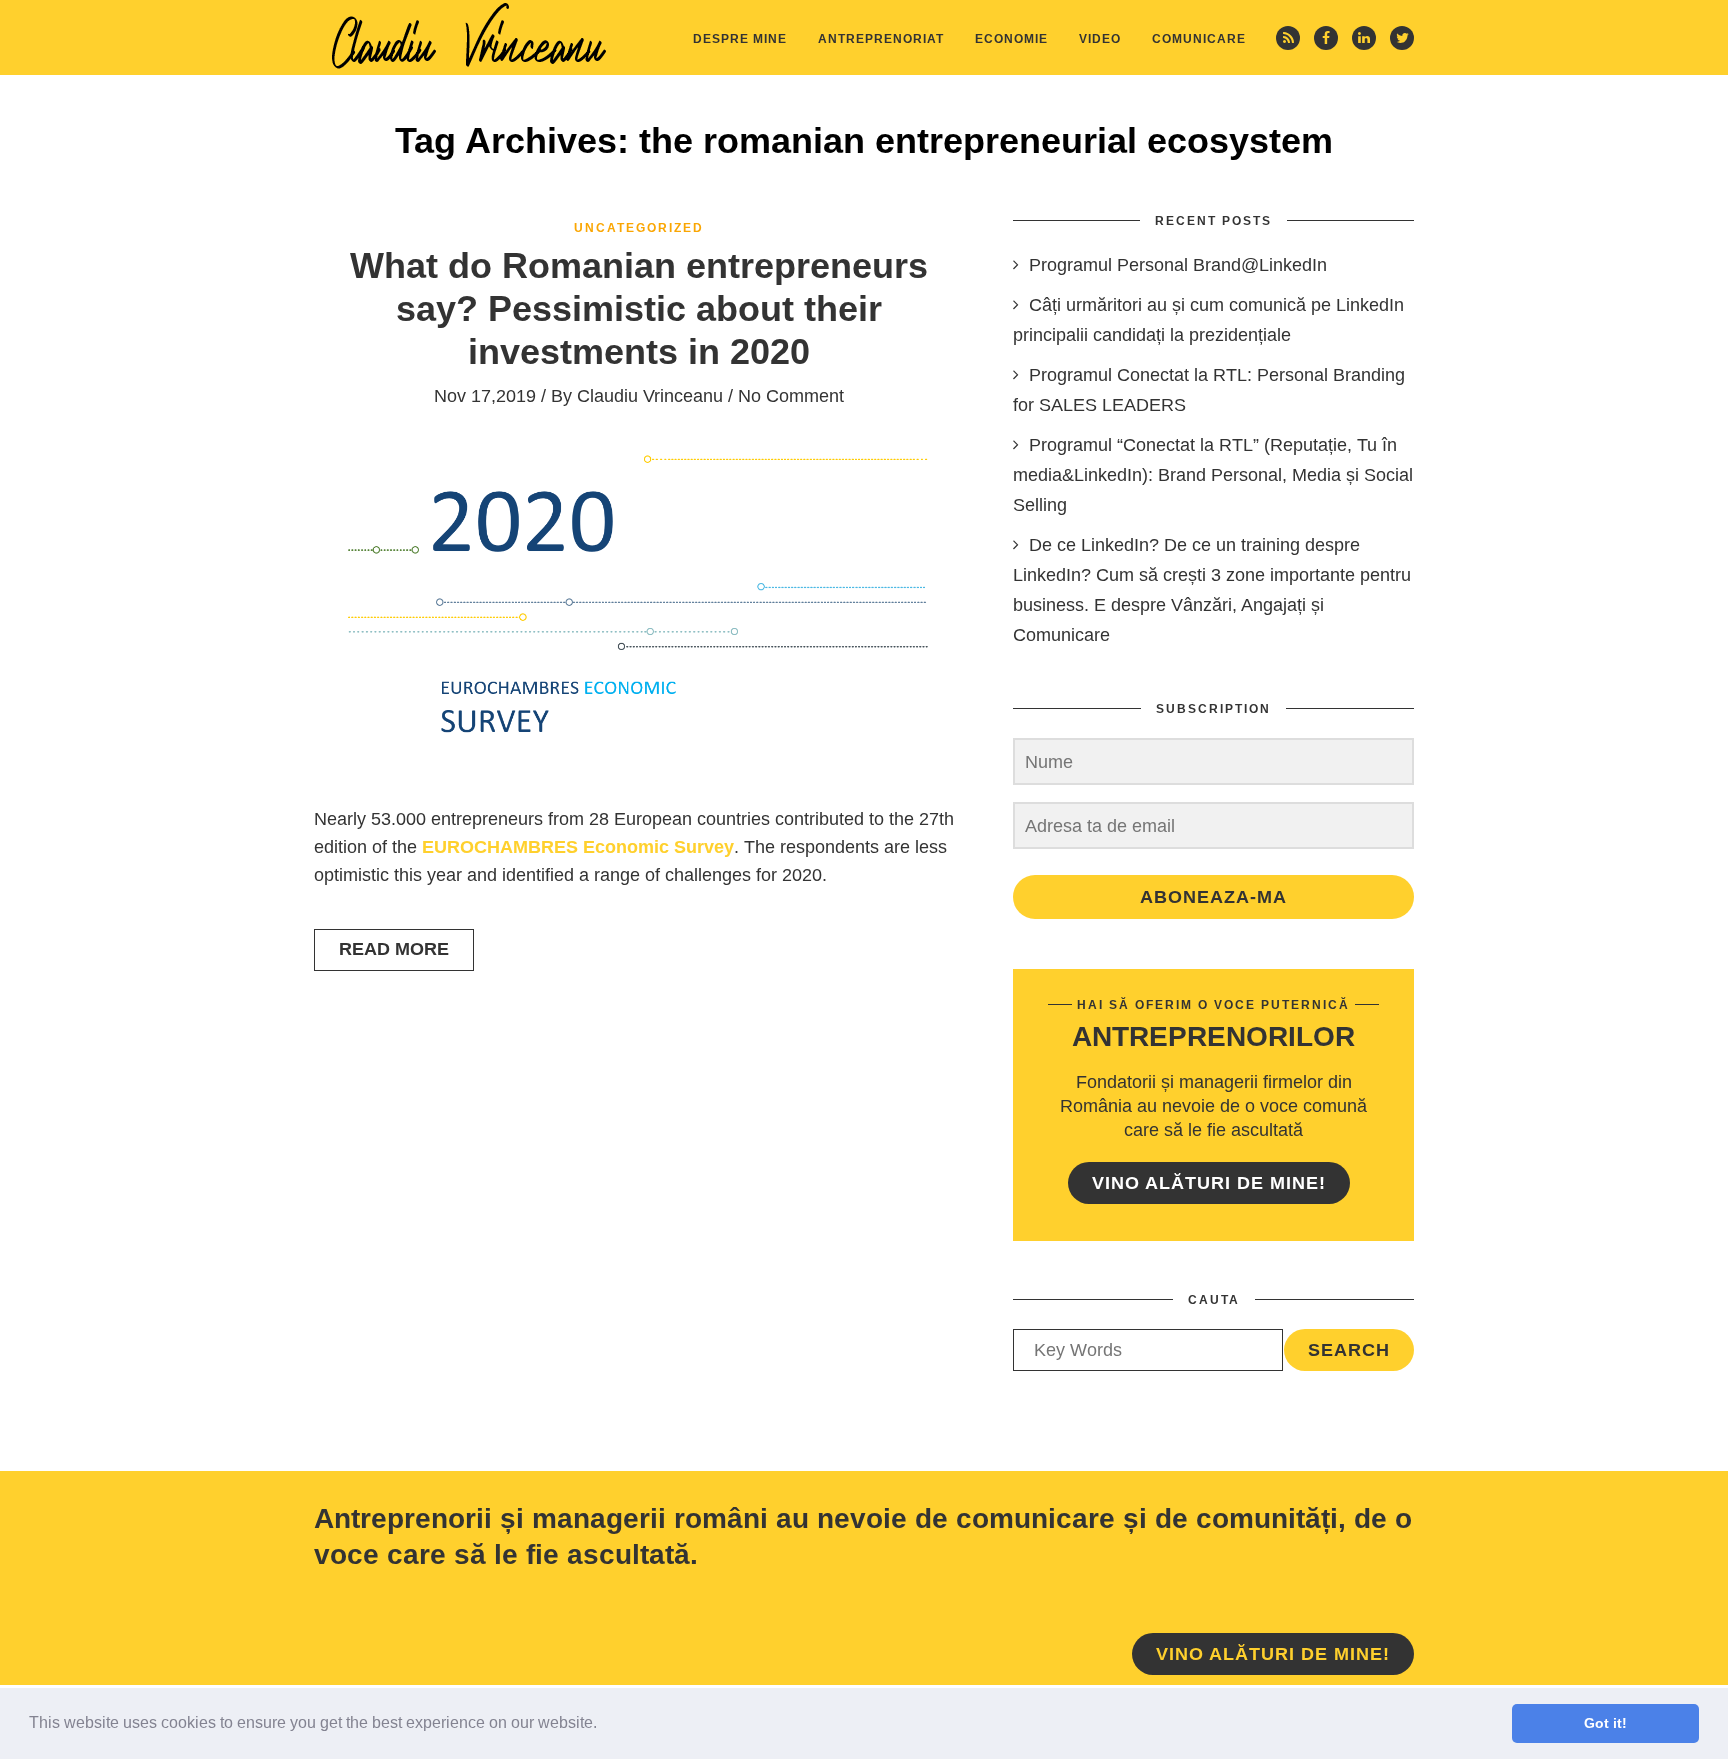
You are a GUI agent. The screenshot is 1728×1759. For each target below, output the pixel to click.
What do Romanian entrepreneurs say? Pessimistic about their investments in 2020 (639, 308)
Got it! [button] (1605, 1723)
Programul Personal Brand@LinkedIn (1178, 265)
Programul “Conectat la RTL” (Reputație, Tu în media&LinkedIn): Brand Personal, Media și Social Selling (1213, 475)
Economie (1011, 39)
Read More (394, 949)
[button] (604, 1725)
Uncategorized (639, 228)
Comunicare (1199, 39)
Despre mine (740, 39)
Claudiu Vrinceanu (650, 396)
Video (1100, 39)
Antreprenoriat (881, 39)
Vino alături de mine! (1209, 1183)
